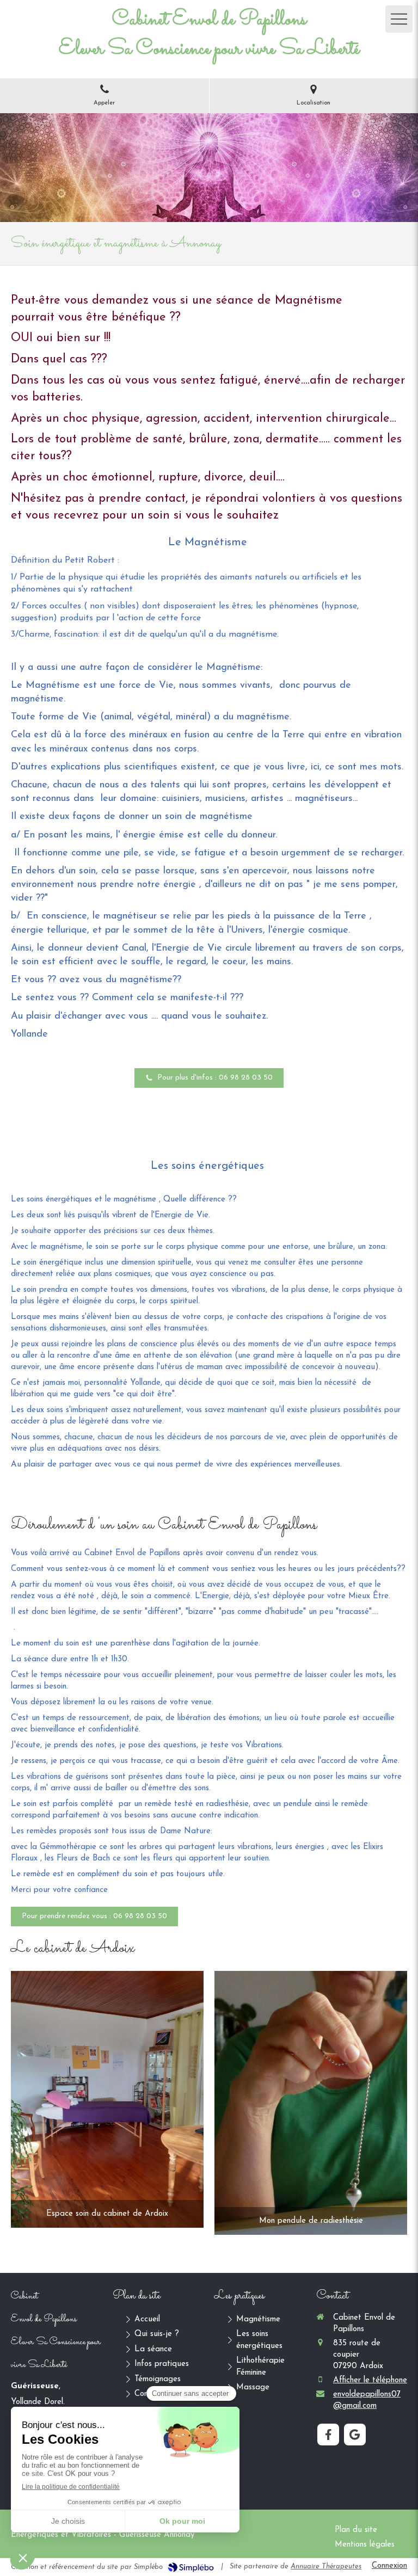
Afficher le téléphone (370, 2380)
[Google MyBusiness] (355, 2435)
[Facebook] (328, 2435)
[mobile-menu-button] (399, 19)
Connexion (389, 2566)
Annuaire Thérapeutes (326, 2566)
